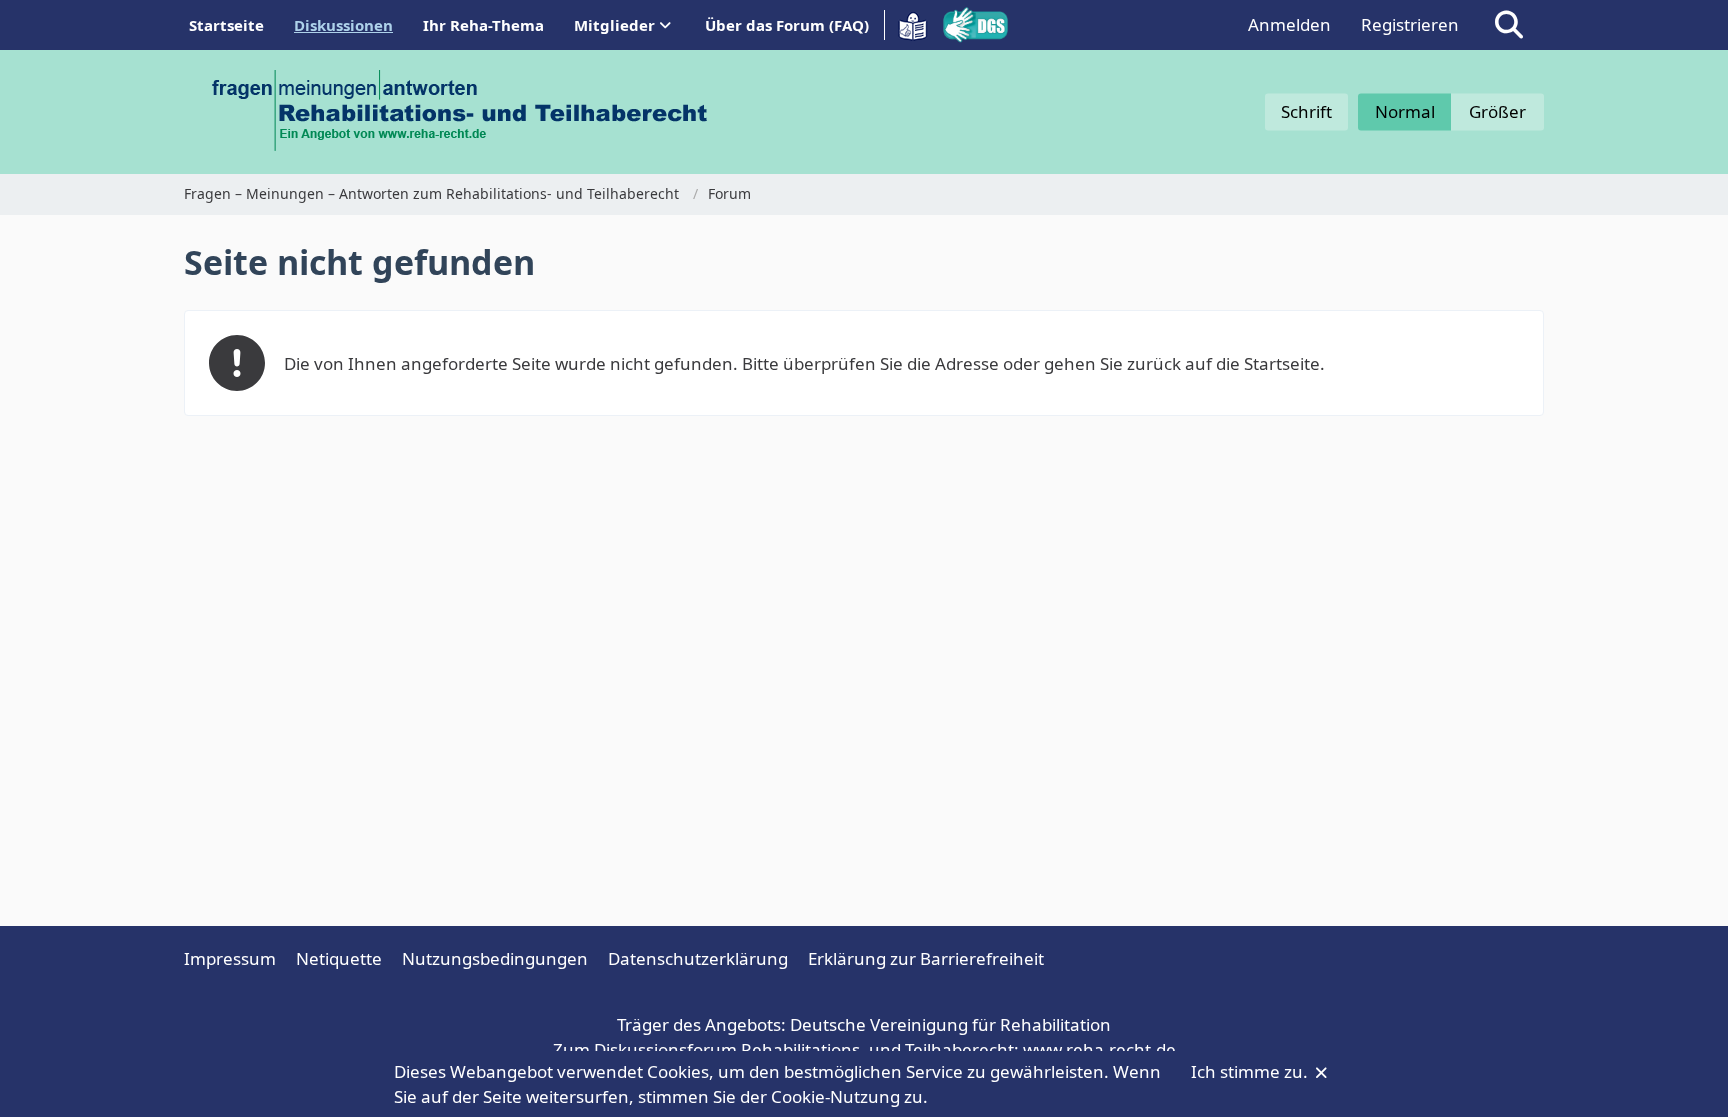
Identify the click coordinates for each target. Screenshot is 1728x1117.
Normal (1405, 111)
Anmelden (1289, 24)
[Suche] (1509, 25)
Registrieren (1410, 24)
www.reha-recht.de (1099, 1049)
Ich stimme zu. (1251, 1071)
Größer (1497, 111)
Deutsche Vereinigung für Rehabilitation (950, 1024)
